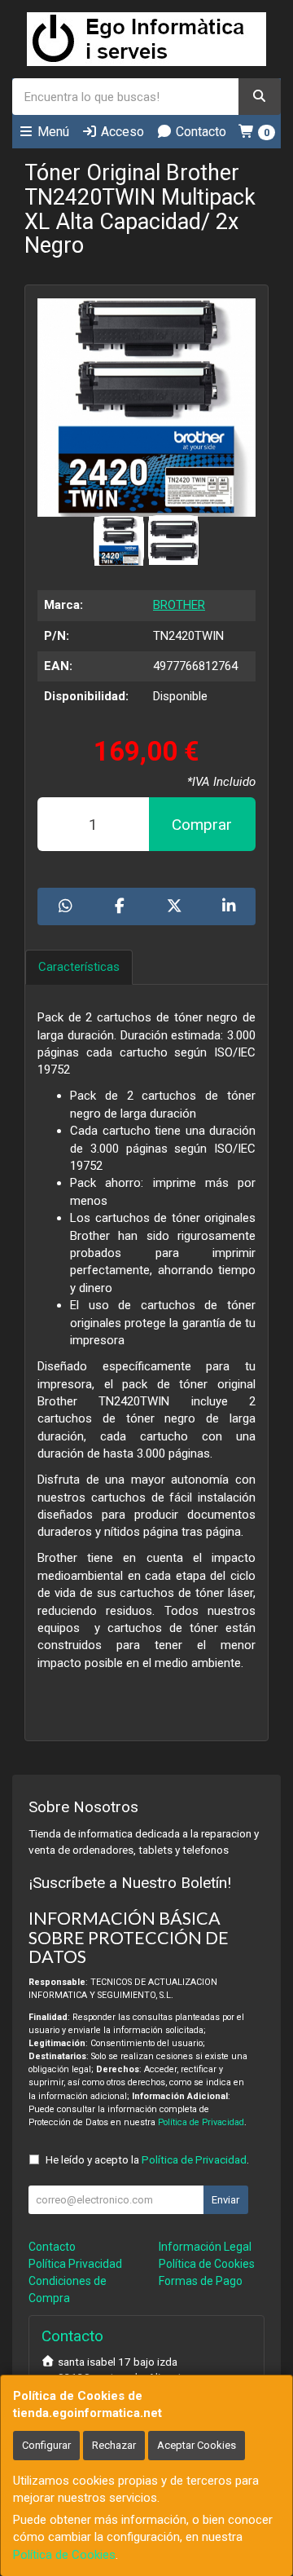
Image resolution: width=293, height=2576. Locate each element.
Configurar (46, 2445)
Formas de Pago (201, 2281)
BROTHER (179, 605)
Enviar (225, 2200)
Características (79, 967)
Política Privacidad (75, 2264)
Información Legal (205, 2247)
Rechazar (114, 2445)
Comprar (202, 825)
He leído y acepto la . (147, 2159)
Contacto (199, 132)
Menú (52, 132)
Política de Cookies (64, 2555)
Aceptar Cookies (197, 2445)
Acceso (121, 132)
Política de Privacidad (201, 2122)
